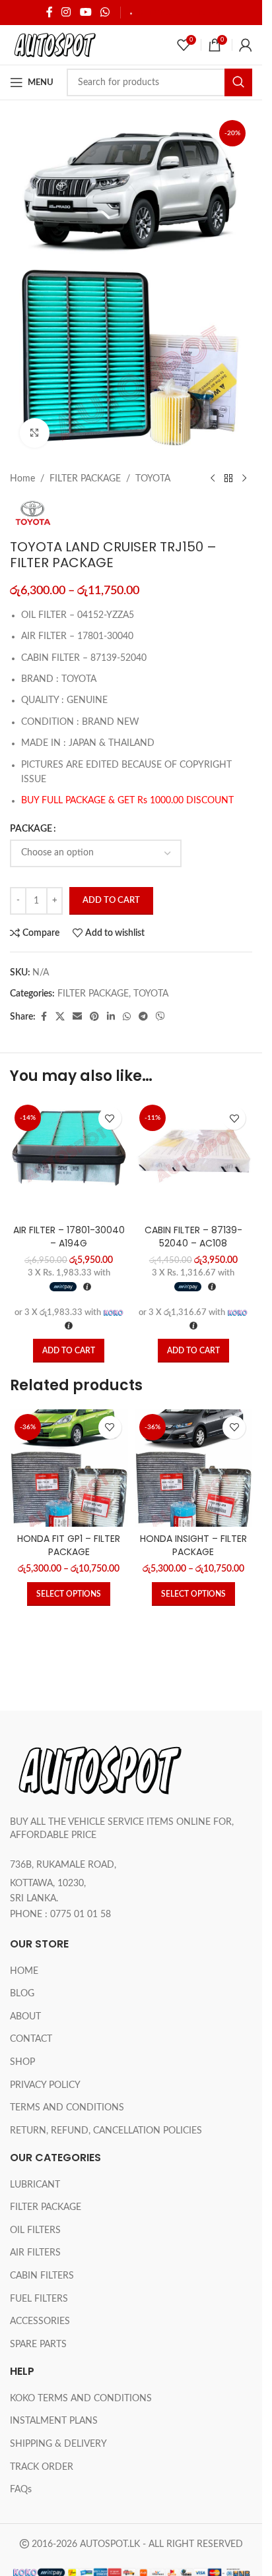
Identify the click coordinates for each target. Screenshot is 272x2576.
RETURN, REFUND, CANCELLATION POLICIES (106, 2131)
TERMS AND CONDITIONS (67, 2108)
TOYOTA (153, 479)
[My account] (246, 45)
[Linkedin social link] (111, 1017)
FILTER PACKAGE (85, 479)
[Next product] (244, 479)
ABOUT (25, 2017)
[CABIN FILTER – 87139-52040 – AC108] (194, 1159)
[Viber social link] (160, 1017)
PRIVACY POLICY (45, 2085)
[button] (69, 1351)
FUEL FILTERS (39, 2299)
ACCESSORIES (40, 2321)
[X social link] (60, 1017)
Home (22, 479)
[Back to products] (228, 479)
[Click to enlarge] (35, 433)
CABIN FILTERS (42, 2276)
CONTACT (31, 2039)
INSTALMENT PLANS (54, 2421)
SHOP (22, 2062)
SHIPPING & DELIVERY (180, 13)
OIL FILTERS (35, 2230)
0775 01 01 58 (81, 1915)
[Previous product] (213, 479)
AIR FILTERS (35, 2253)
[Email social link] (77, 1017)
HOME (24, 1971)
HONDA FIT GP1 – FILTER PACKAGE (69, 1545)
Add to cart (111, 901)
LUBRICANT (35, 2185)
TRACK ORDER (42, 2467)
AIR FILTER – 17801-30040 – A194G (69, 1237)
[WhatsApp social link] (105, 12)
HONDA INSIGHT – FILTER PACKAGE (193, 1545)
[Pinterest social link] (94, 1017)
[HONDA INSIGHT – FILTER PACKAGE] (194, 1468)
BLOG (22, 1994)
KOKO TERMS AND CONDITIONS (81, 2399)
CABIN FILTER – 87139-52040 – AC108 (193, 1237)
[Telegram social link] (143, 1017)
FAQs (21, 2490)
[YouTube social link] (85, 12)
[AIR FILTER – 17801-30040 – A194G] (69, 1159)
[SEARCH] (238, 82)
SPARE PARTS (38, 2345)
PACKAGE (31, 829)
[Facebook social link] (50, 12)
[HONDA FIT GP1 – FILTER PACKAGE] (69, 1468)
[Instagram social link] (66, 12)
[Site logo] (54, 45)
